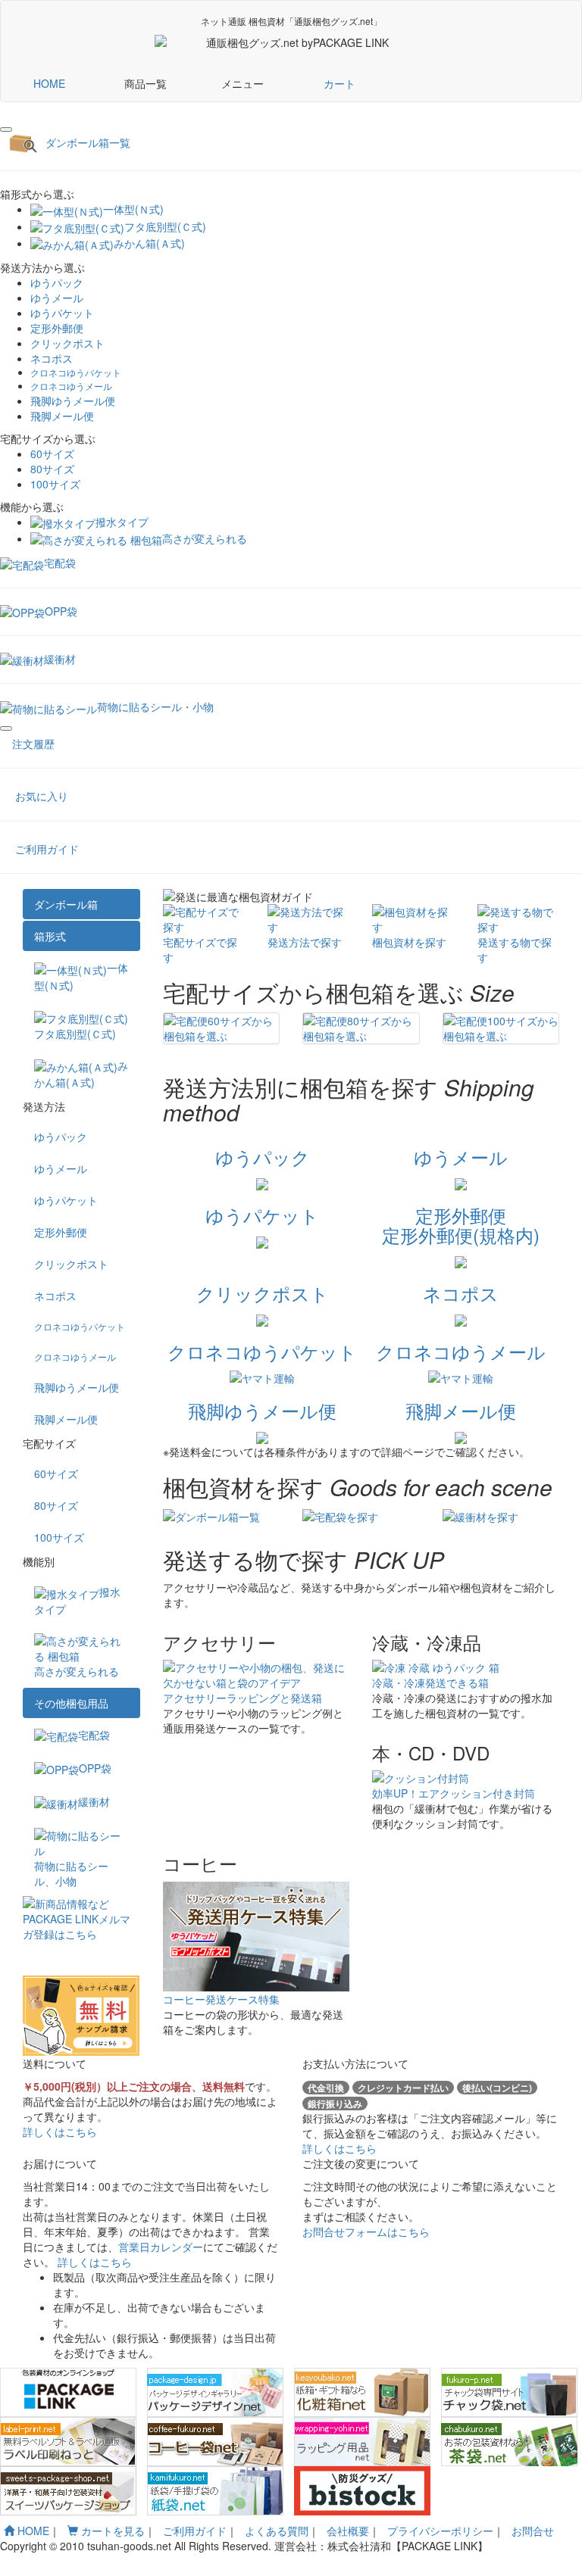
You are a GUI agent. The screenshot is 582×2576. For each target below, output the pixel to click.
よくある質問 (277, 2531)
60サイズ (52, 454)
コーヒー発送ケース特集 (221, 1999)
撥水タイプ (122, 522)
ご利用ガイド (47, 849)
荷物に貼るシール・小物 (155, 706)
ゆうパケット (62, 313)
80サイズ (52, 469)
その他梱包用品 (71, 1703)
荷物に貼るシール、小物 (71, 1873)
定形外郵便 (57, 328)
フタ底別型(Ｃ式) (165, 226)
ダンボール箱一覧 (88, 142)
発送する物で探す (515, 950)
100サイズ (55, 484)
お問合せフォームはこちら (366, 2231)
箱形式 (50, 936)
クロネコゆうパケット (76, 372)
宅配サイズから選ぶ (48, 438)
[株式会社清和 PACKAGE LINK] (379, 42)
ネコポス (52, 358)
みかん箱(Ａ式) (149, 243)
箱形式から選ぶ (37, 194)
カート (339, 83)
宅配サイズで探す (200, 950)
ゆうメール (57, 298)
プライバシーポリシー (440, 2531)
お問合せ (533, 2531)
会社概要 (348, 2531)
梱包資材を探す (409, 942)
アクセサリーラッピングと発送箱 (242, 1698)
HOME (49, 83)
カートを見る (111, 2531)
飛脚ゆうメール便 (73, 401)
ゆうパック (57, 282)
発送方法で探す (305, 942)
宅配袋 (60, 563)
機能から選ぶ (32, 507)
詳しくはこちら (60, 2132)
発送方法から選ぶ (42, 267)
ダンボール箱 (66, 904)
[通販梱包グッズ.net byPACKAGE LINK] (242, 42)
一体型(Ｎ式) (133, 209)
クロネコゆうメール (71, 386)
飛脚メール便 (62, 416)
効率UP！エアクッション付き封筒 (454, 1793)
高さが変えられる (205, 538)
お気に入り (42, 796)
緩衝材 (60, 659)
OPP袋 (61, 611)
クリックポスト (67, 343)
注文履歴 (33, 744)
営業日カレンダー (161, 2247)
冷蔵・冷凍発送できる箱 (430, 1683)
